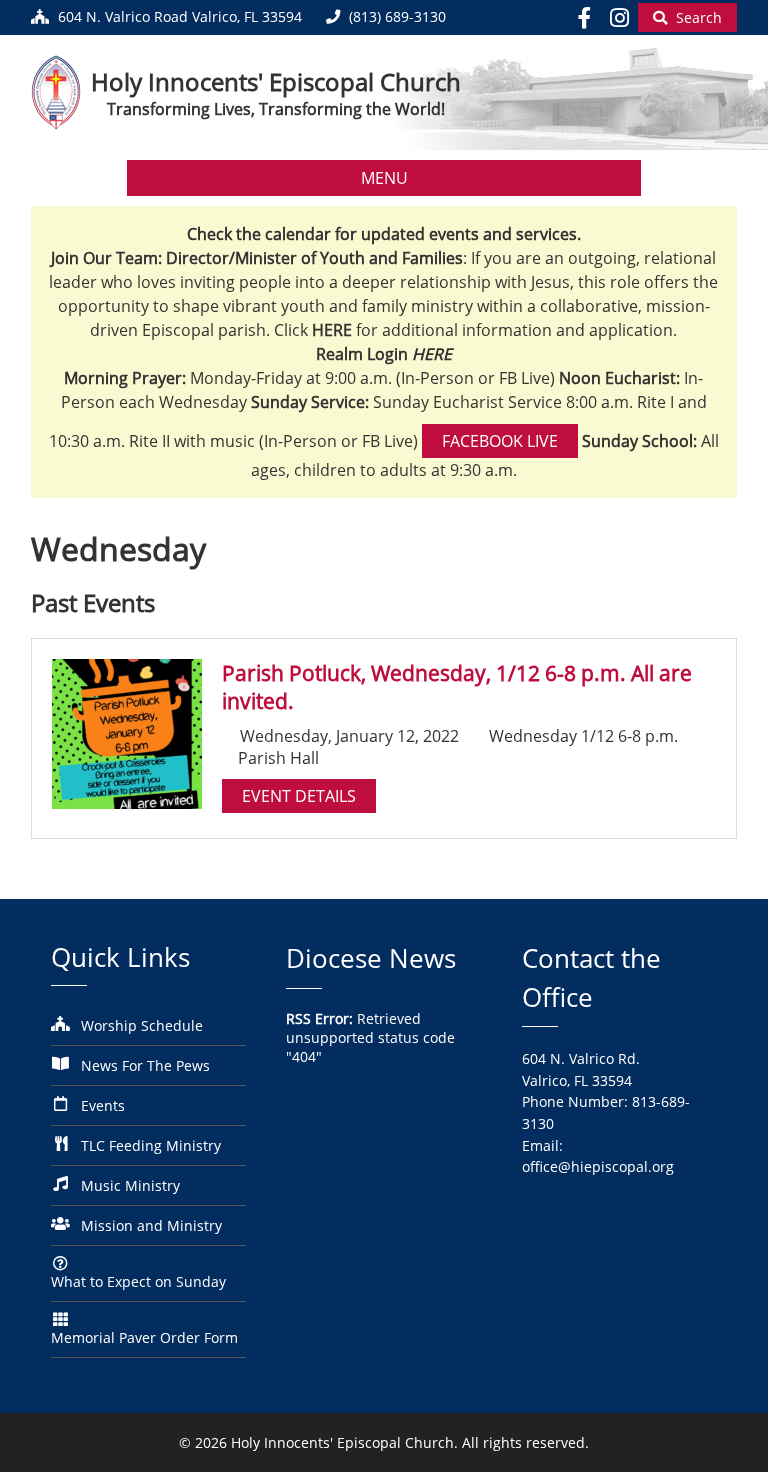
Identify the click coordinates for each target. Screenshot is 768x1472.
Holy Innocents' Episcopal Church (276, 81)
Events (103, 1105)
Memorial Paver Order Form (144, 1337)
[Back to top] (725, 1441)
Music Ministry (130, 1185)
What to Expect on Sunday (138, 1281)
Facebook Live (500, 441)
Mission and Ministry (151, 1225)
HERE (432, 354)
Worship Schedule (142, 1025)
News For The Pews (145, 1065)
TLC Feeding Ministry (151, 1145)
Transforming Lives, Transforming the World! (276, 109)
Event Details (299, 796)
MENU (384, 178)
